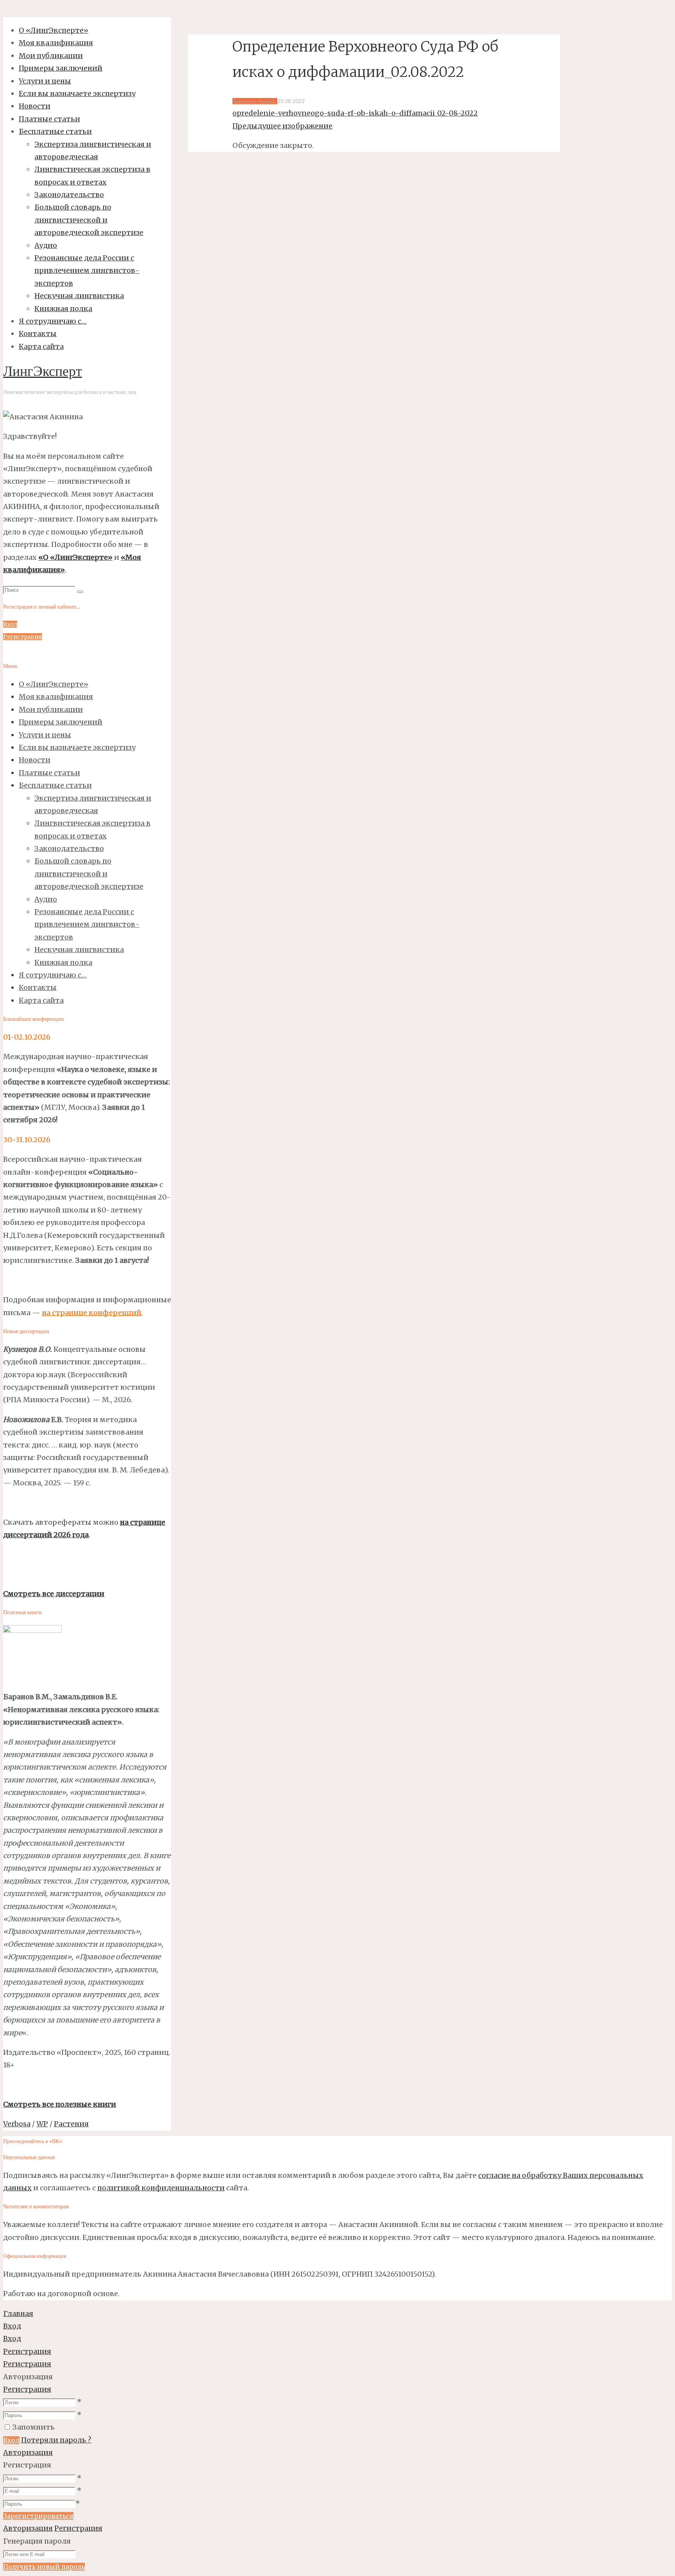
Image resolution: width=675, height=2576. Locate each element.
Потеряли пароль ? (56, 2440)
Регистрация (27, 2389)
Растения (71, 2124)
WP (42, 2124)
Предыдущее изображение (282, 126)
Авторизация (28, 2452)
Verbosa (17, 2124)
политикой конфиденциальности (161, 2188)
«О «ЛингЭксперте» (75, 557)
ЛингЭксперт (43, 372)
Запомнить (34, 2427)
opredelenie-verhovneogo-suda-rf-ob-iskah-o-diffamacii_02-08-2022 (355, 113)
